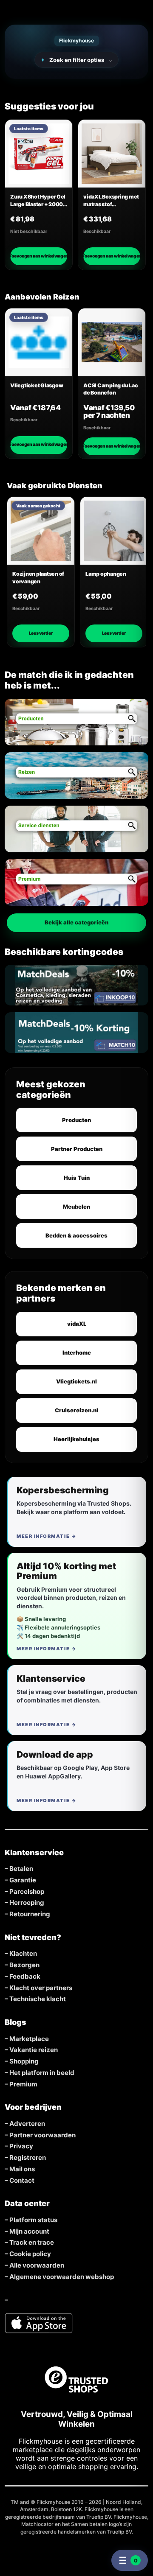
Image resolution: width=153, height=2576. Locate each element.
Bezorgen (24, 1965)
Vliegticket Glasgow (37, 385)
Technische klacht (38, 1999)
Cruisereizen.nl (76, 1410)
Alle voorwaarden (37, 2265)
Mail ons (22, 2169)
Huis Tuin (77, 1178)
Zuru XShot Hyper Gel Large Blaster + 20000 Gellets (38, 201)
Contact (22, 2181)
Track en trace (32, 2243)
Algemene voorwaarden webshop (62, 2277)
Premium (23, 2084)
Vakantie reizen (34, 2050)
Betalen (21, 1869)
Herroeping (27, 1903)
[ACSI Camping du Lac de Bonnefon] (112, 342)
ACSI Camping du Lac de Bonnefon (110, 389)
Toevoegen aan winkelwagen (39, 256)
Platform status (33, 2220)
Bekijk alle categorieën (76, 922)
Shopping (24, 2061)
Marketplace (29, 2039)
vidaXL (77, 1324)
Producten (76, 1120)
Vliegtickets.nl (76, 1381)
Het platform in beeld (42, 2073)
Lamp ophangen (106, 574)
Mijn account (29, 2232)
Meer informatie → (47, 1536)
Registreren (28, 2158)
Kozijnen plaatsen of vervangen (38, 578)
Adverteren (27, 2124)
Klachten (23, 1954)
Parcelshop (27, 1892)
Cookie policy (30, 2254)
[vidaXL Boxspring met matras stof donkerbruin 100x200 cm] (112, 154)
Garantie (23, 1880)
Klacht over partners (41, 1988)
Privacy (21, 2146)
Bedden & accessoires (76, 1235)
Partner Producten (77, 1149)
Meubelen (76, 1207)
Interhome (77, 1352)
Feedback (25, 1977)
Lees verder (41, 633)
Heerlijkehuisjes (76, 1439)
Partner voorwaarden (42, 2135)
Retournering (30, 1914)
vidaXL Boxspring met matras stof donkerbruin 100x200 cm (111, 201)
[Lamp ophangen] (114, 531)
